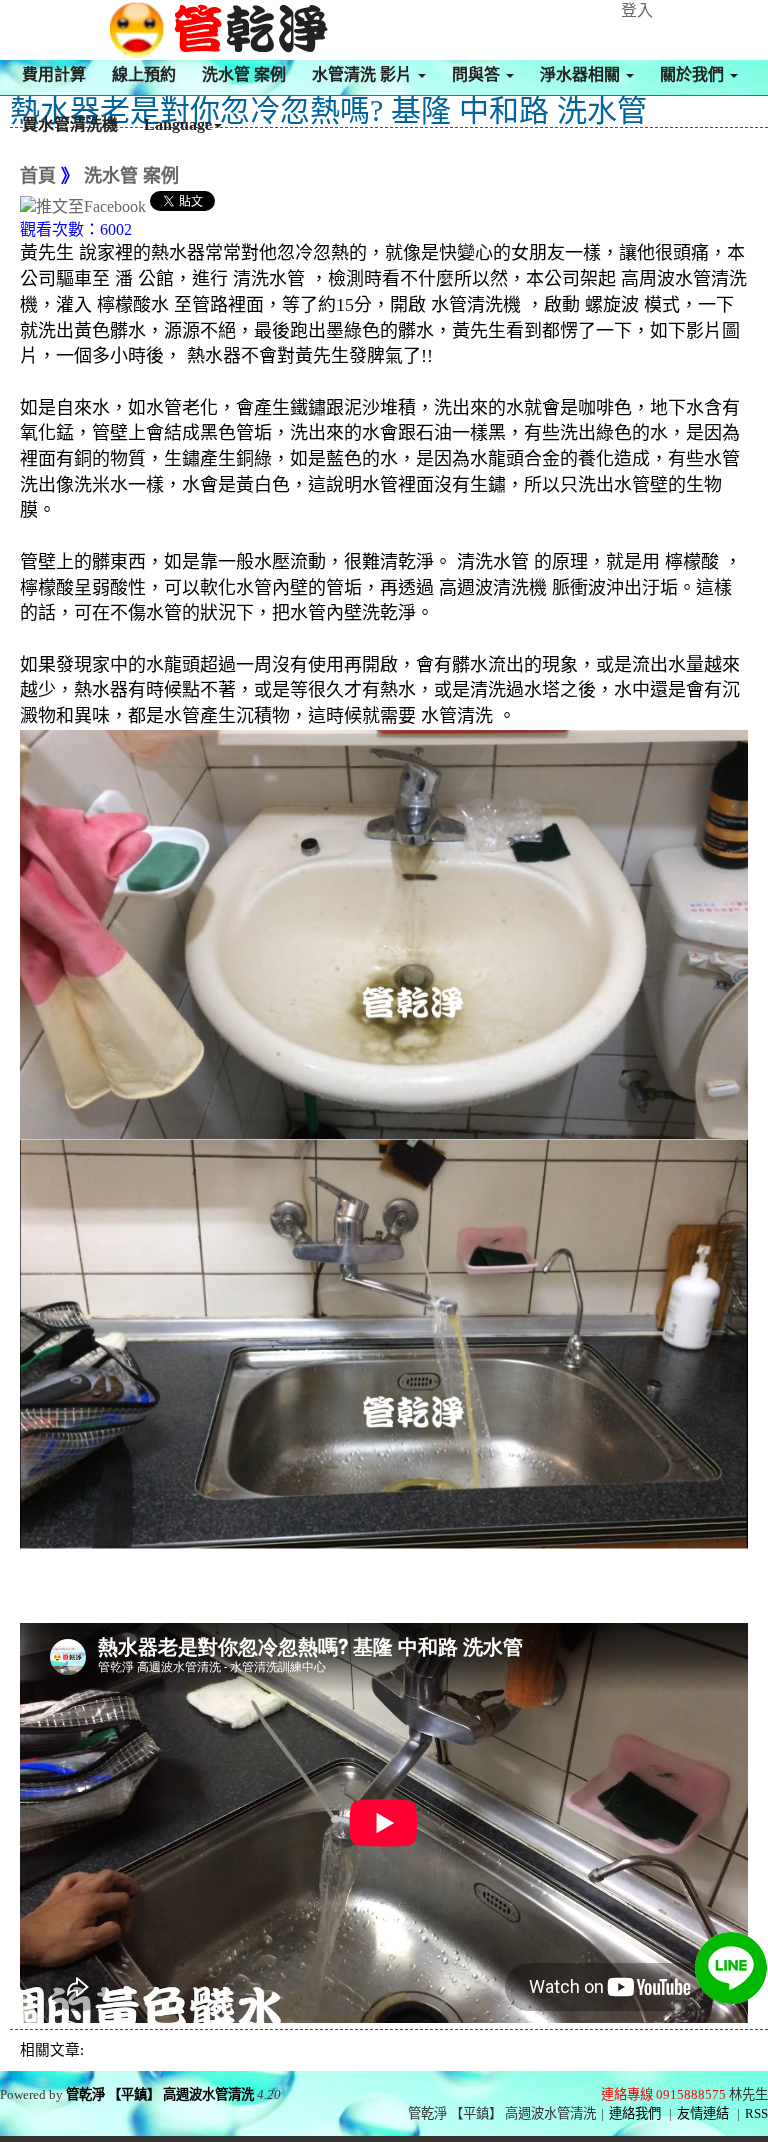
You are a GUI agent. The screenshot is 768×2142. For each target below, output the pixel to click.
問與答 (478, 74)
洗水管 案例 (244, 74)
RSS (756, 2113)
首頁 (38, 176)
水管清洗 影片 (364, 74)
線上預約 (144, 74)
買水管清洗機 (70, 124)
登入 (637, 10)
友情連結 (703, 2113)
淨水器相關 (582, 74)
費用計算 (54, 74)
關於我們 (694, 74)
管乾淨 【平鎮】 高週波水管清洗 (160, 2094)
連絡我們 (635, 2113)
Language (178, 124)
